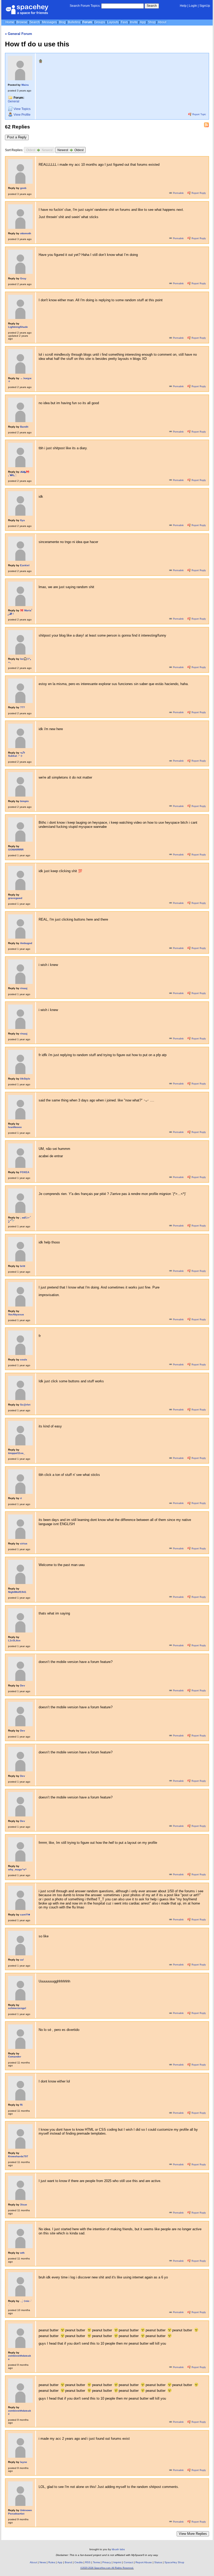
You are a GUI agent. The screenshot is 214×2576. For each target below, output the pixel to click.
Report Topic (199, 114)
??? (22, 707)
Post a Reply (17, 137)
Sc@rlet (25, 1405)
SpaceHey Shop (174, 2562)
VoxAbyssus (16, 1314)
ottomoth (26, 233)
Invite (134, 22)
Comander (15, 2057)
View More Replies (193, 2534)
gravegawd (15, 898)
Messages (49, 22)
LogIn (193, 6)
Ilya (22, 520)
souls (24, 1360)
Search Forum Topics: (85, 6)
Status (158, 2562)
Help (183, 6)
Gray (23, 278)
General (14, 101)
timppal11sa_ (17, 1453)
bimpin (24, 801)
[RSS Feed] (206, 125)
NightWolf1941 (17, 1592)
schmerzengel (17, 2008)
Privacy (107, 2562)
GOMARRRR (16, 850)
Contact (128, 2562)
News (43, 2562)
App (143, 22)
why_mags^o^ (17, 1869)
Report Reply (198, 193)
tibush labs (118, 2549)
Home (10, 22)
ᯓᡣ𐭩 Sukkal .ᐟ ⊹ (17, 754)
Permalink (178, 193)
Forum (87, 22)
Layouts (113, 22)
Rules (52, 2562)
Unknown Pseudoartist (20, 2512)
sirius (24, 1543)
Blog (62, 22)
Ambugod (26, 943)
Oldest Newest (39, 150)
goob (23, 188)
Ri (21, 2105)
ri (21, 1498)
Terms (96, 2562)
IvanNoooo (15, 1127)
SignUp (205, 6)
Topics (22, 109)
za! (22, 1960)
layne (24, 2462)
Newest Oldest (71, 150)
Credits (79, 2562)
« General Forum (19, 34)
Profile (22, 115)
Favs (124, 22)
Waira (25, 85)
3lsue (24, 2205)
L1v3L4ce (14, 1640)
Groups (100, 22)
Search (152, 6)
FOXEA (25, 1172)
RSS (88, 2562)
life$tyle (25, 1079)
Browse (22, 22)
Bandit (24, 427)
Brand (68, 2562)
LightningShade (18, 327)
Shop (152, 22)
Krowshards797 (18, 2156)
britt (23, 1266)
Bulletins (74, 22)
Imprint (117, 2562)
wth (22, 2253)
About (162, 22)
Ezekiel (25, 565)
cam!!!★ (25, 1915)
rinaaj (24, 988)
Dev (23, 1686)
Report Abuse (144, 2562)
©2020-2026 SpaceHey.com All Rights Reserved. (107, 2568)
